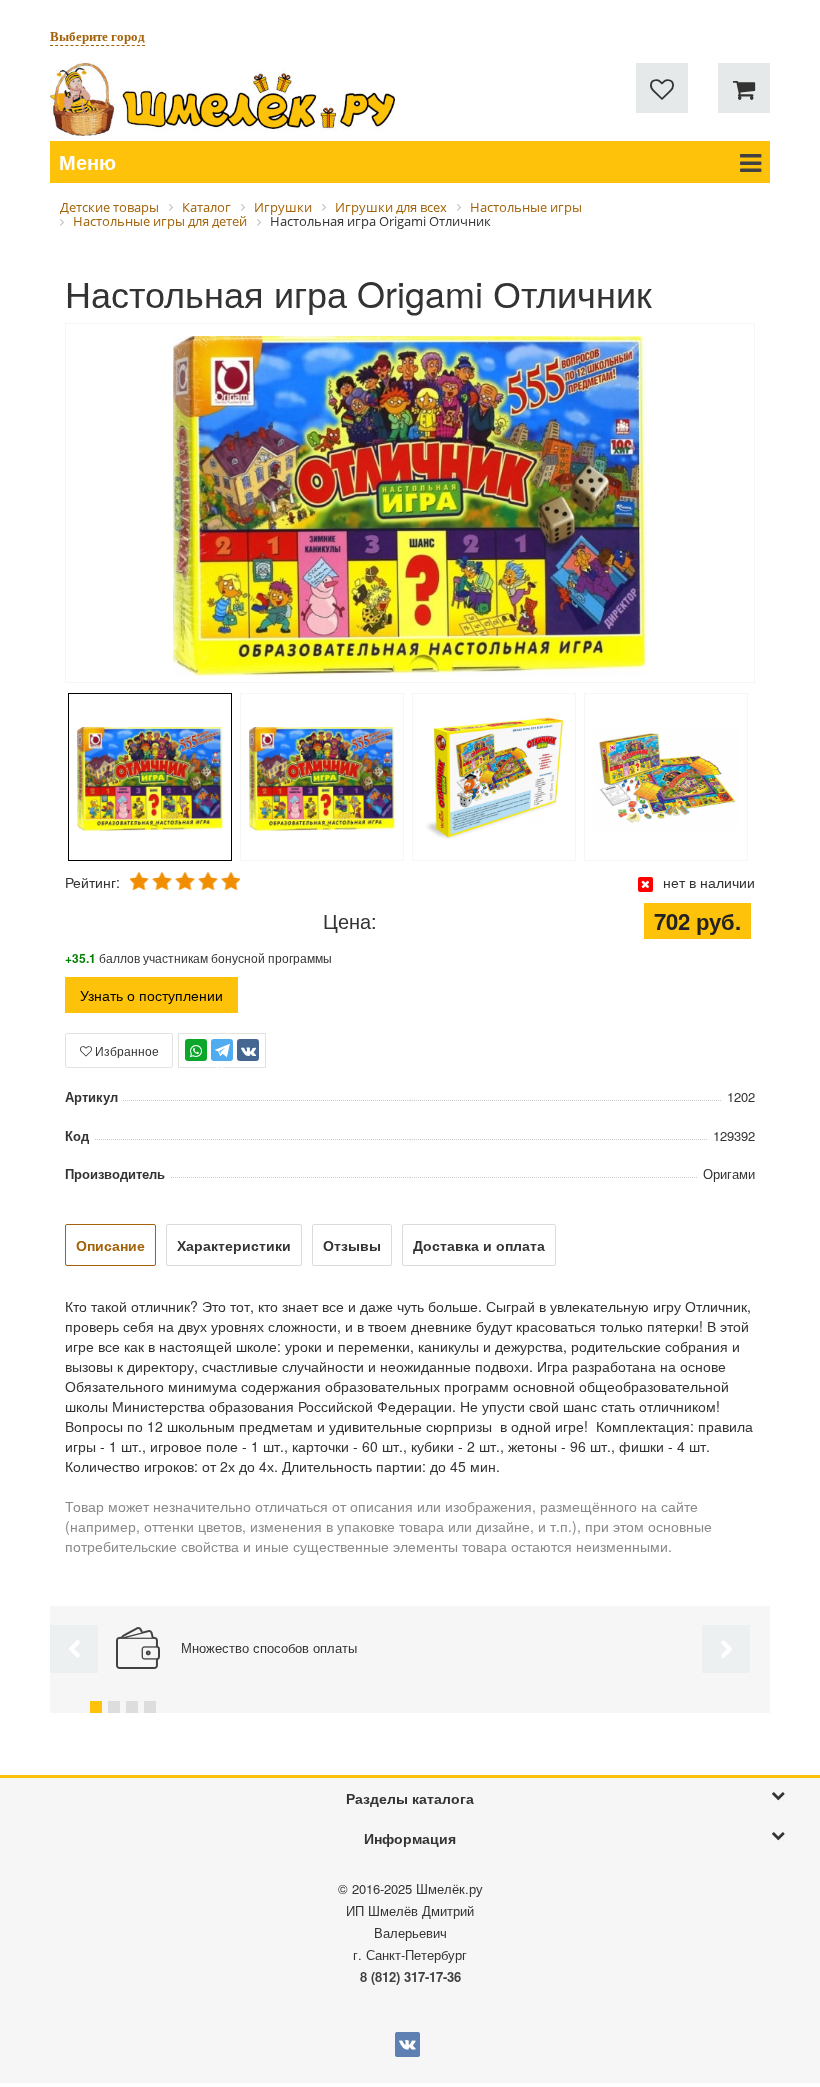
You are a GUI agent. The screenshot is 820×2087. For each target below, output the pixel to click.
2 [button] (114, 1707)
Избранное (125, 1050)
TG (222, 1059)
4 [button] (150, 1707)
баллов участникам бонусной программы (198, 957)
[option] (410, 505)
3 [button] (132, 1707)
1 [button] (96, 1707)
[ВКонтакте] (248, 1050)
